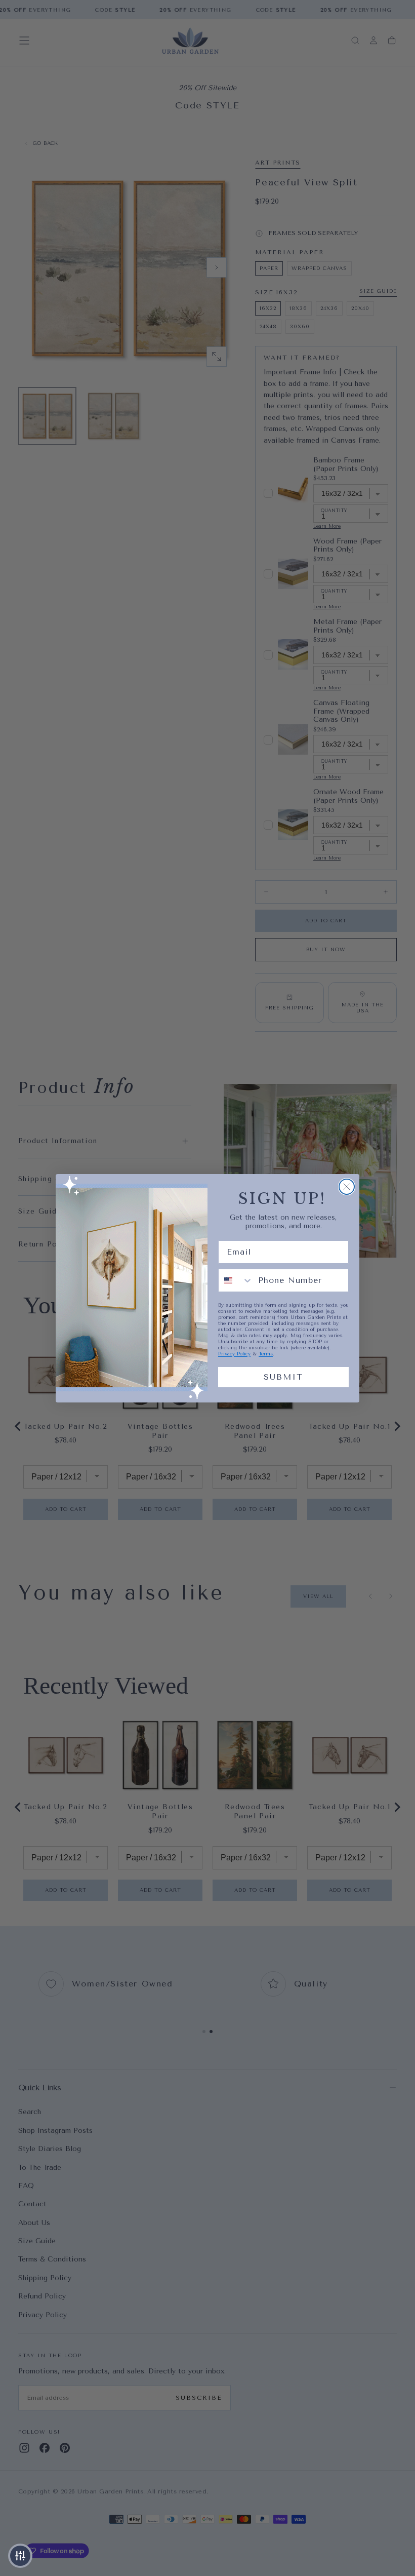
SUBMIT (283, 1377)
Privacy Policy (234, 1354)
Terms (266, 1354)
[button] (20, 2556)
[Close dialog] (347, 1187)
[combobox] (236, 1280)
